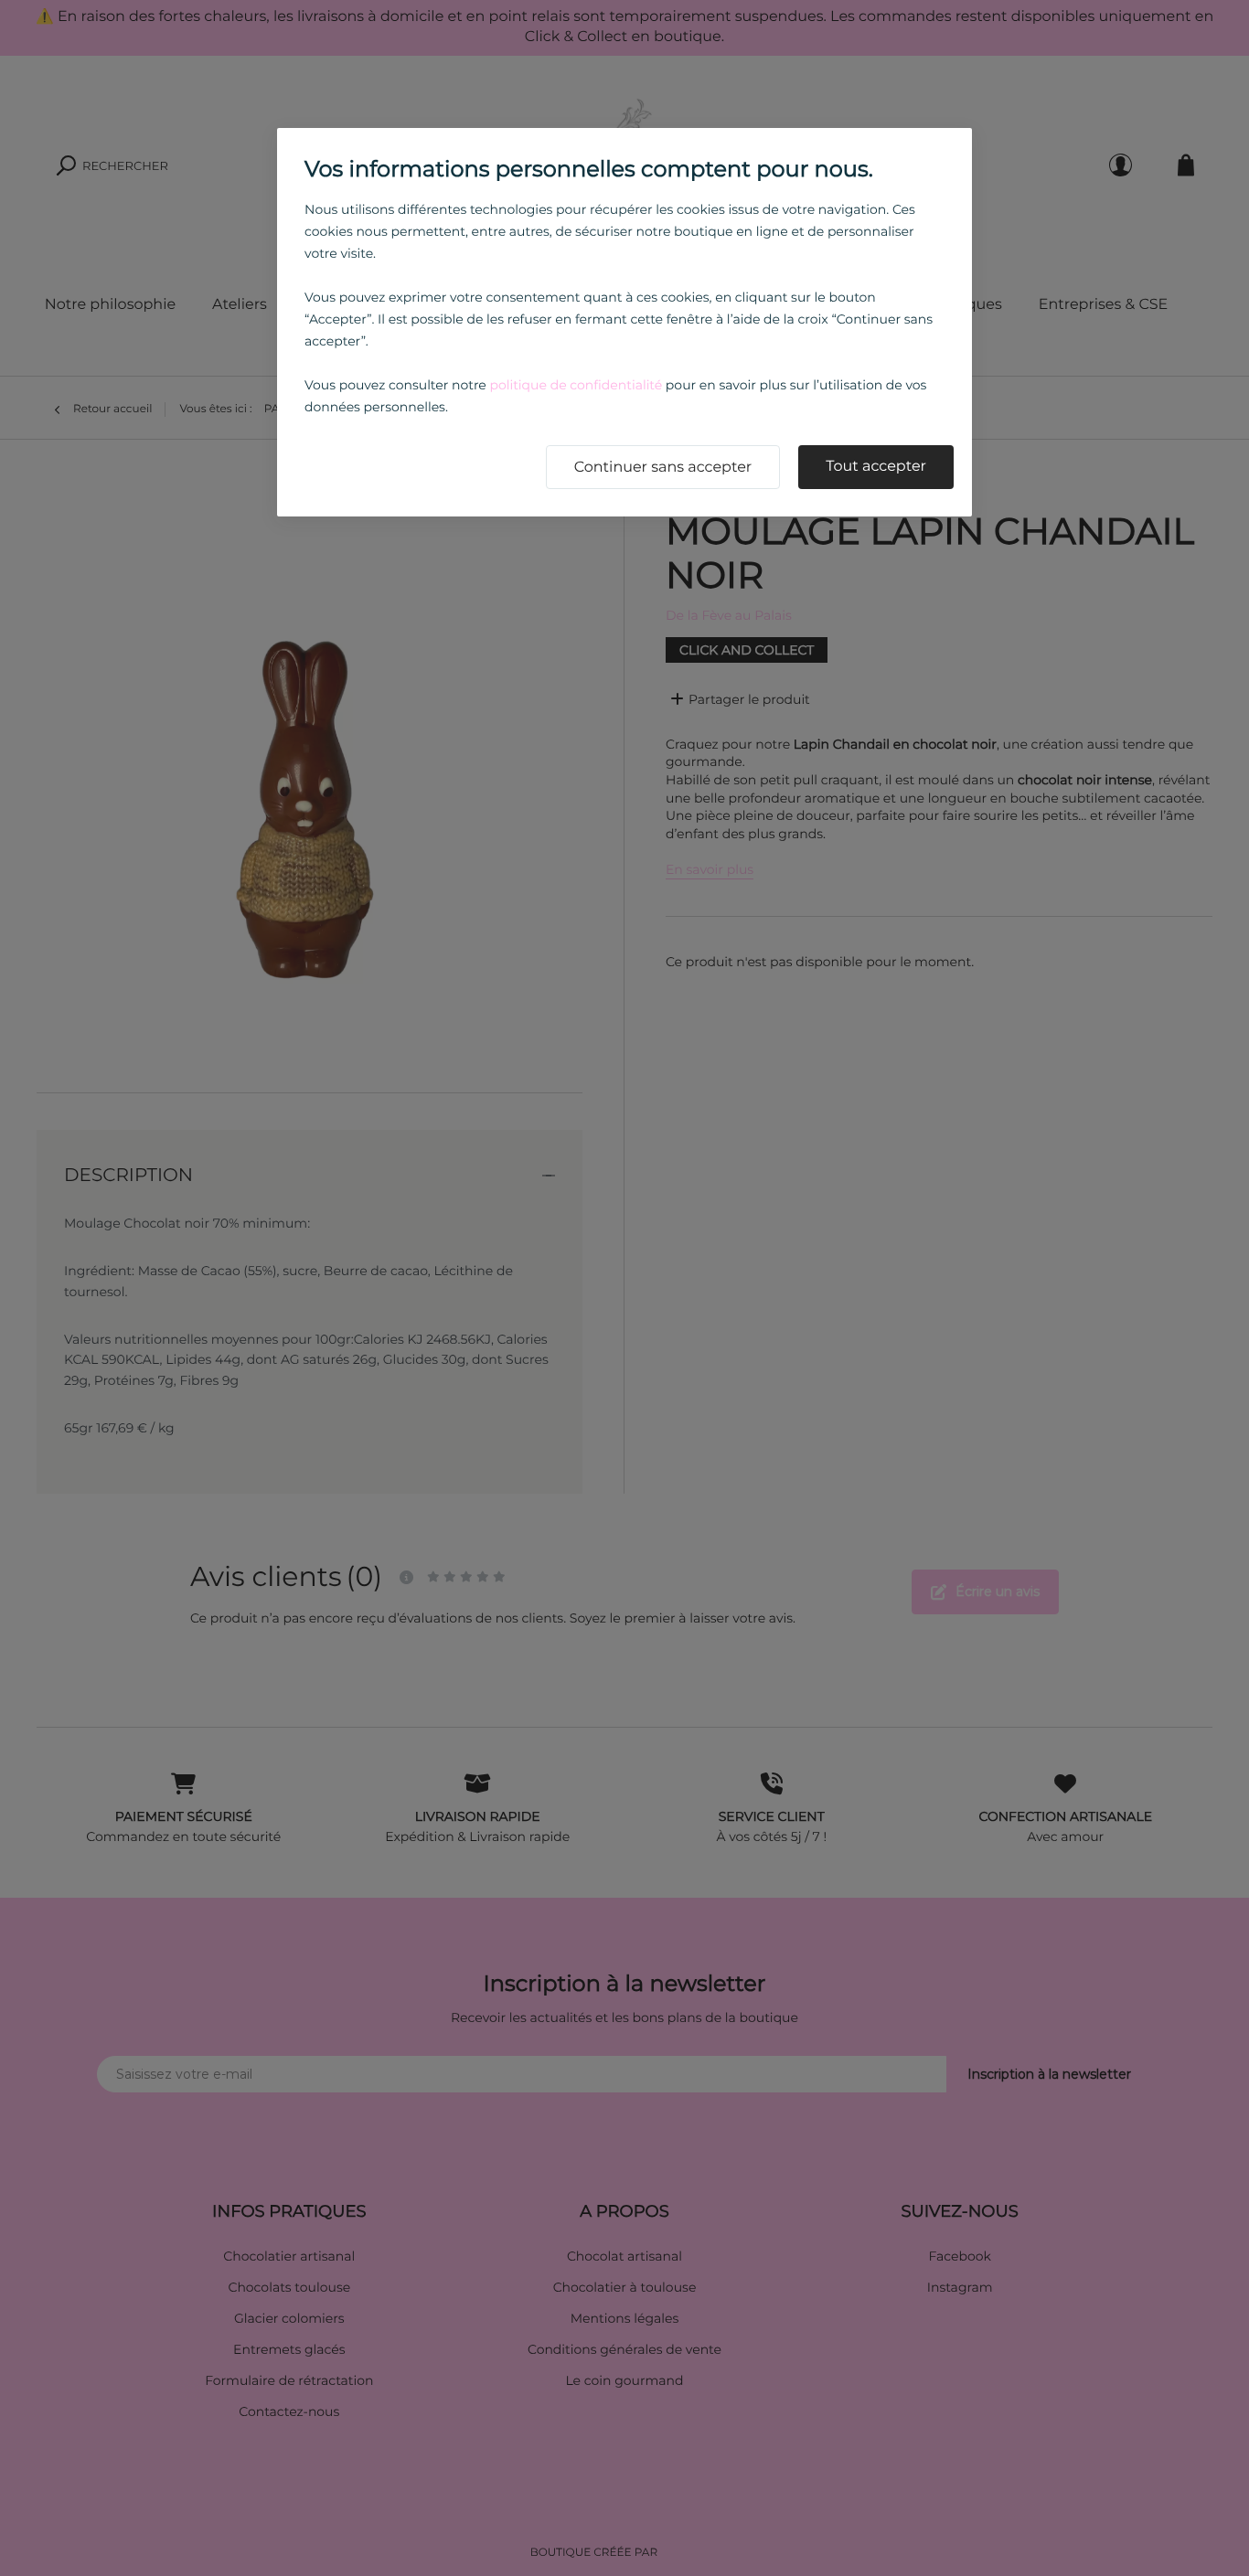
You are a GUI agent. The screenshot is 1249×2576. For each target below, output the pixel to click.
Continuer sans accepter (663, 468)
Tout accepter (876, 467)
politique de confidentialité (576, 385)
